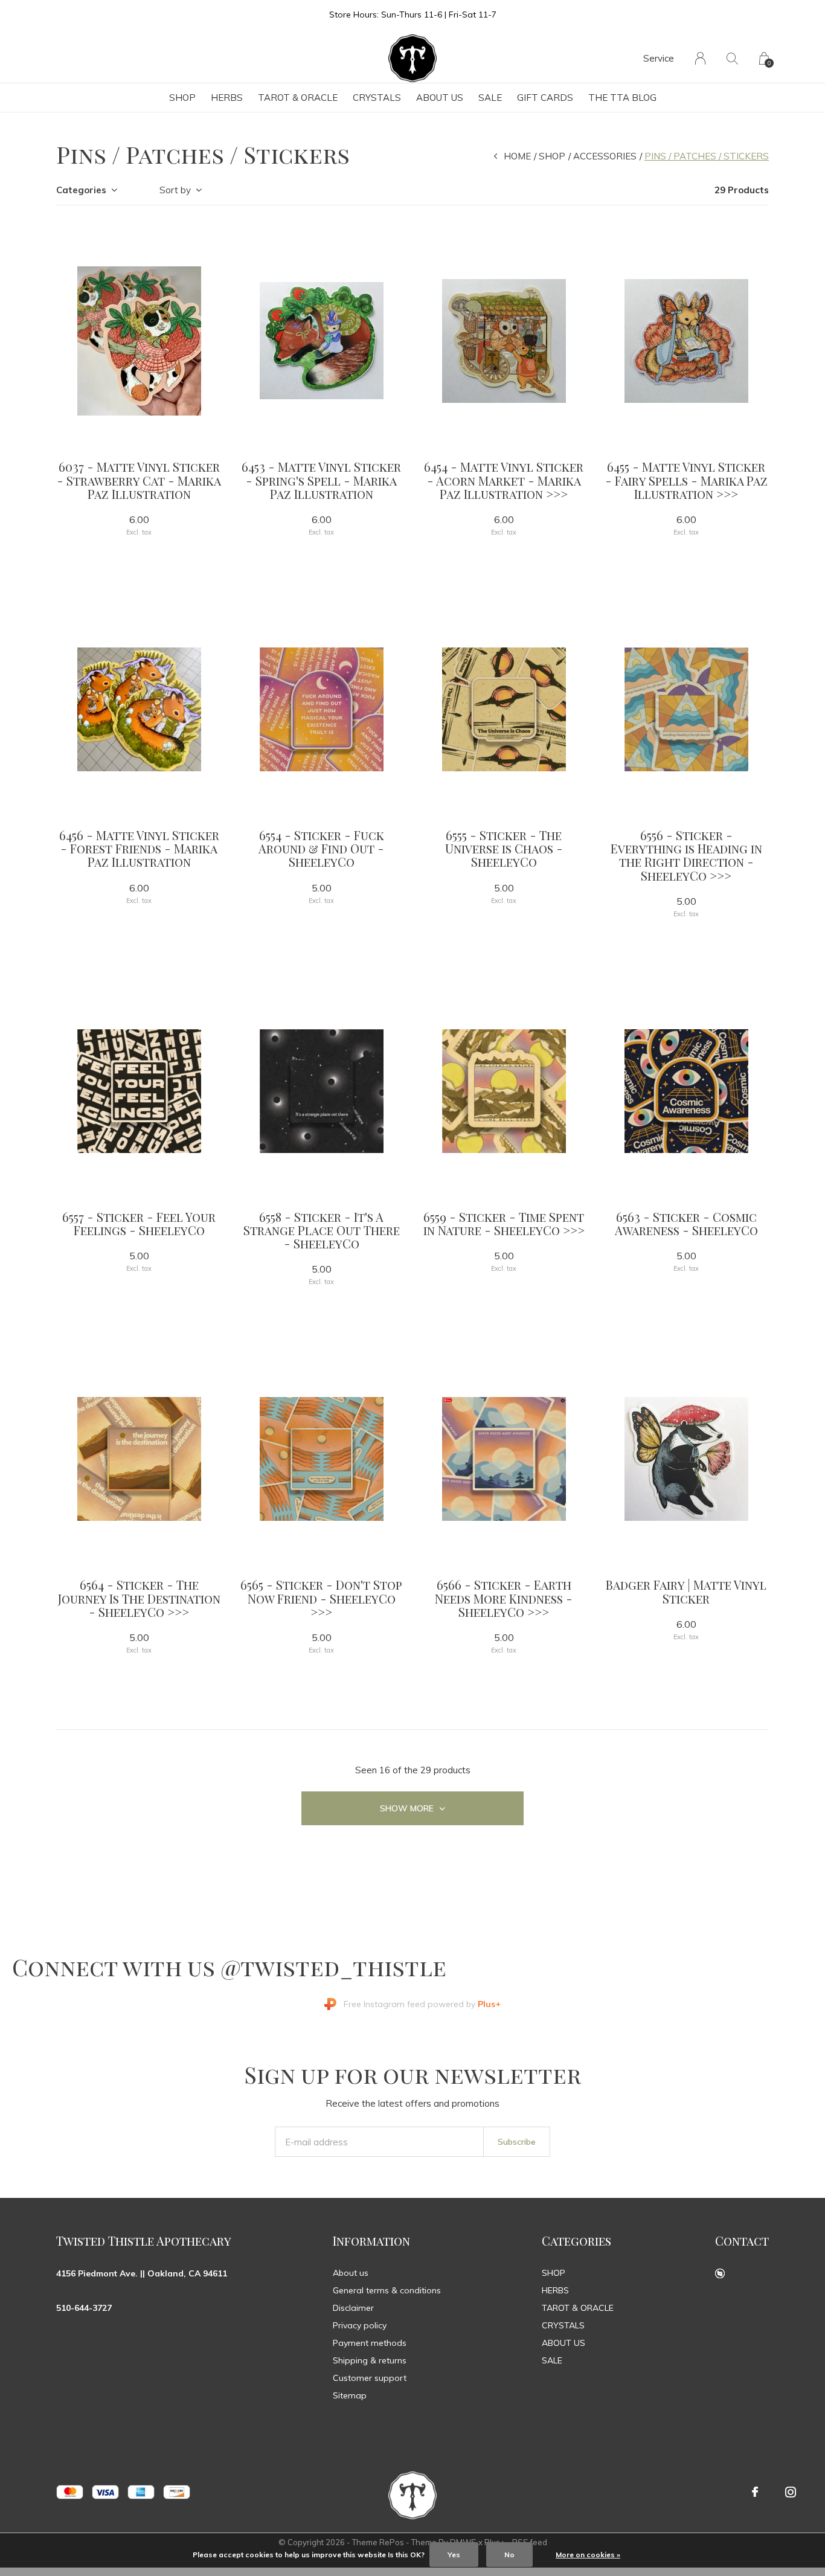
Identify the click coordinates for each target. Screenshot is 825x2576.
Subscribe (517, 2142)
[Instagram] (791, 2492)
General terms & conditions (387, 2290)
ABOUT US (440, 98)
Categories (81, 190)
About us (351, 2273)
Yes (454, 2555)
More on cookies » (588, 2555)
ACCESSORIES (605, 156)
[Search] (732, 58)
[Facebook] (755, 2492)
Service (659, 58)
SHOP (182, 98)
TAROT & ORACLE (298, 98)
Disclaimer (353, 2308)
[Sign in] (700, 58)
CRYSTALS (377, 98)
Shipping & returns (370, 2360)
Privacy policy (360, 2325)
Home (517, 156)
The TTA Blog (622, 98)
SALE (490, 98)
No (509, 2555)
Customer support (370, 2378)
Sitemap (350, 2395)
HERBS (227, 98)
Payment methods (370, 2343)
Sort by (175, 190)
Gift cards (545, 98)
